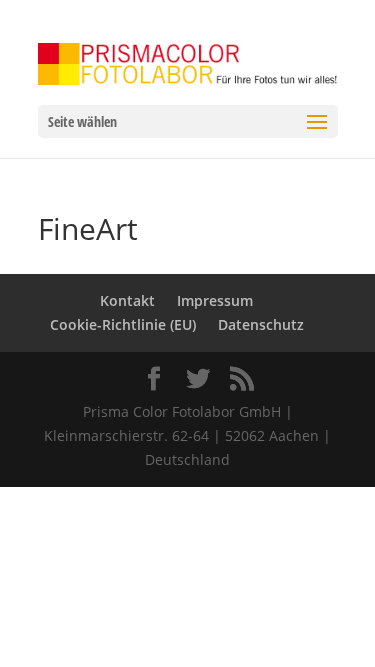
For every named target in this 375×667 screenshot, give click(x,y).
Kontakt (127, 300)
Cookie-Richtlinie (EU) (123, 324)
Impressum (215, 300)
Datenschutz (261, 324)
